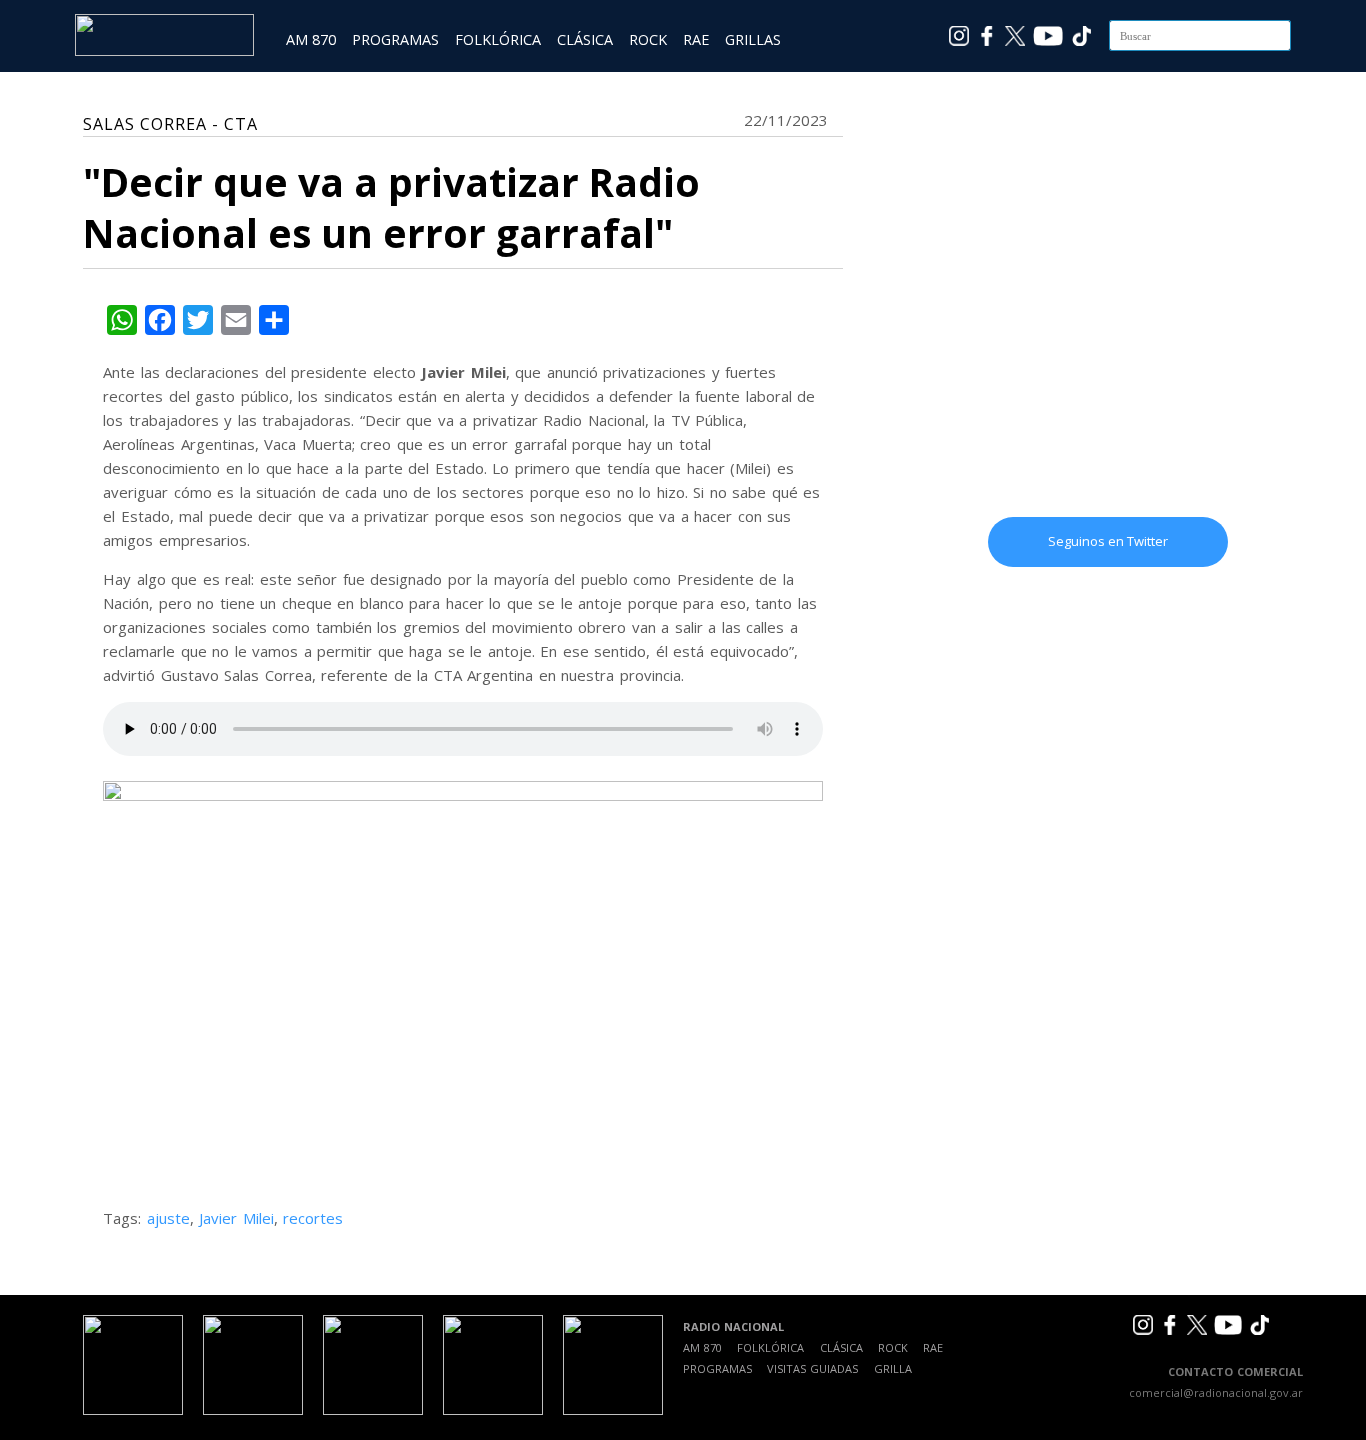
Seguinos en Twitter (1108, 541)
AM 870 (311, 39)
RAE (696, 39)
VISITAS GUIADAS (812, 1368)
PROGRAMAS (395, 39)
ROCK (648, 39)
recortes (313, 1218)
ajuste (168, 1218)
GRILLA (893, 1368)
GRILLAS (753, 39)
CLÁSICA (585, 39)
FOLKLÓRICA (498, 39)
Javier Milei (236, 1218)
